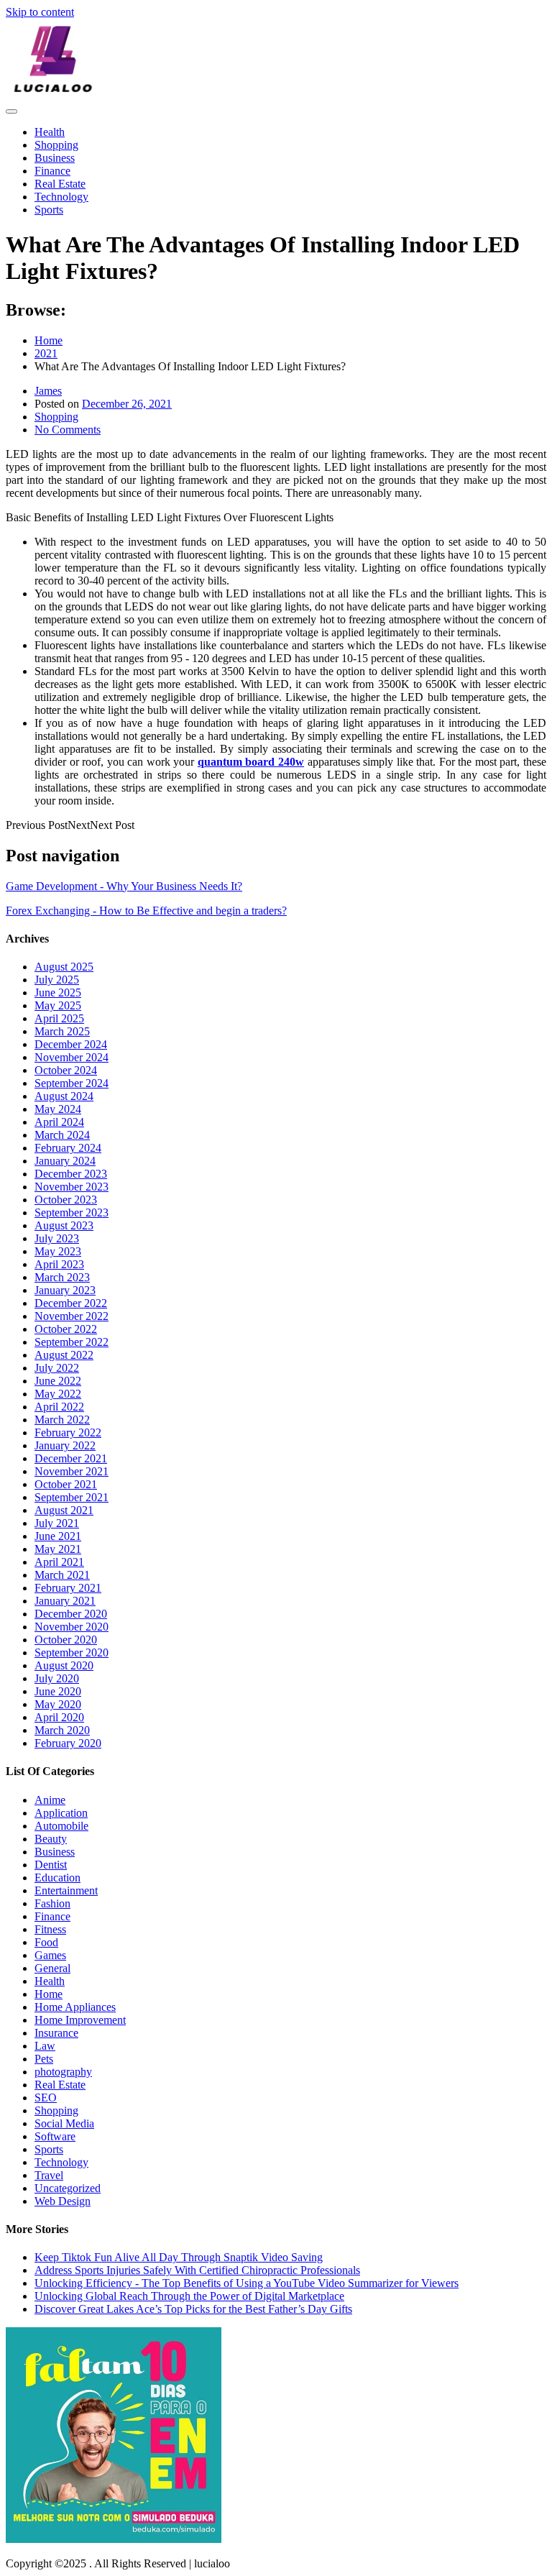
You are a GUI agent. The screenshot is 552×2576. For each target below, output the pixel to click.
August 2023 (64, 1225)
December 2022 (71, 1303)
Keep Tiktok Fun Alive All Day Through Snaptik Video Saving (179, 2257)
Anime (50, 1800)
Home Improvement (80, 2020)
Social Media (64, 2123)
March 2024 (62, 1135)
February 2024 (68, 1148)
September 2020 (72, 1653)
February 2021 (68, 1588)
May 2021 (58, 1549)
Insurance (56, 2033)
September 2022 (72, 1342)
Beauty (51, 1839)
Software (55, 2136)
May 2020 (58, 1704)
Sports (49, 210)
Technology (61, 197)
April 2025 (59, 1018)
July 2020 (57, 1678)
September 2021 (72, 1497)
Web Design (63, 2201)
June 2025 (58, 993)
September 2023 (72, 1213)
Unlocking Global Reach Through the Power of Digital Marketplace (189, 2296)
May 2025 (58, 1005)
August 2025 (64, 967)
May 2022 (58, 1394)
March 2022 (62, 1420)
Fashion (52, 1903)
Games (50, 1955)
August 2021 (64, 1510)
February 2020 (68, 1743)
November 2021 (72, 1471)
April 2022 (59, 1407)
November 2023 (72, 1187)
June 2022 (58, 1381)
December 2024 (71, 1044)
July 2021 (57, 1523)
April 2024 (59, 1122)
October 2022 (66, 1329)
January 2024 (65, 1161)
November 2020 (72, 1627)
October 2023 (66, 1200)
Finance (52, 171)
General (52, 1968)
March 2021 (62, 1575)
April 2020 (59, 1717)
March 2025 (62, 1031)
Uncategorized (68, 2188)
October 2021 (66, 1484)
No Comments (68, 430)
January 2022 (65, 1445)
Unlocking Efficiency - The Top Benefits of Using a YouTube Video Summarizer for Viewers (247, 2283)
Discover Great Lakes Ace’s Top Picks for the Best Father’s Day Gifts (193, 2309)
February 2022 (68, 1433)
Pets (44, 2059)
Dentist (51, 1865)
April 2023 (59, 1264)
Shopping (56, 145)
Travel (49, 2175)
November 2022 (72, 1316)
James (48, 391)
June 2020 (58, 1691)
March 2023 (62, 1277)
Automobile (61, 1826)
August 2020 (64, 1665)
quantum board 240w (251, 762)
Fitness (50, 1929)
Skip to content (40, 12)
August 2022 (64, 1355)
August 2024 (64, 1096)
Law (45, 2046)
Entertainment (66, 1890)
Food (46, 1942)
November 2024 (72, 1057)
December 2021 (71, 1458)
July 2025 (57, 980)
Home (49, 1994)
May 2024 (58, 1109)
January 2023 (65, 1290)
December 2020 (71, 1614)
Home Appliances (75, 2007)
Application (61, 1813)
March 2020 (62, 1730)
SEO (46, 2098)
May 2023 (58, 1251)
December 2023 (71, 1174)
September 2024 (72, 1083)
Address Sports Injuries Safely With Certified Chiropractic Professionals (197, 2270)
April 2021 (59, 1562)
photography (63, 2072)
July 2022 (57, 1368)
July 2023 (57, 1238)
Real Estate (60, 184)
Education (57, 1878)
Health (50, 132)
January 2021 (65, 1601)
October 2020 (66, 1640)
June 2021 (58, 1536)
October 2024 (66, 1070)
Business (55, 158)
